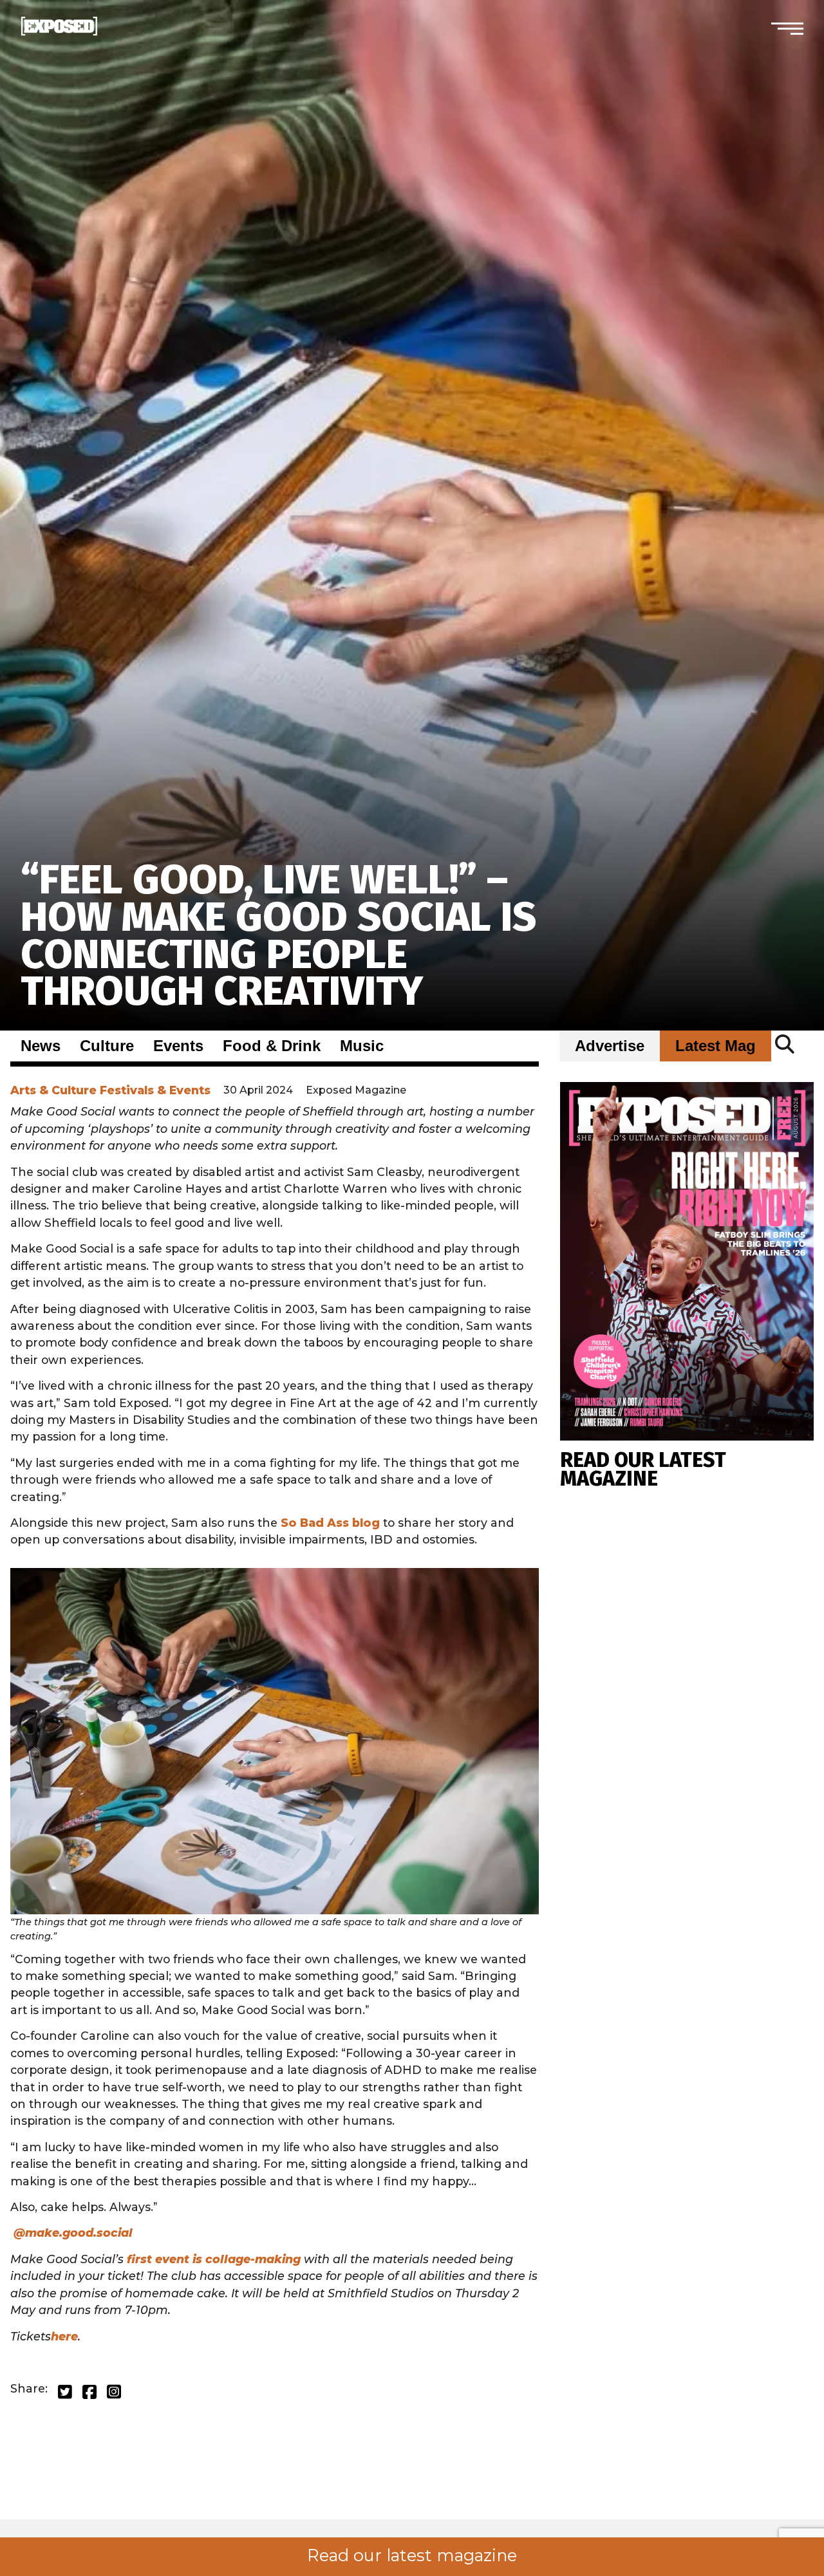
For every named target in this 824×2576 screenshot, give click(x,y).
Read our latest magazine (412, 2555)
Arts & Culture (53, 1090)
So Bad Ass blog (330, 1523)
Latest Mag (716, 1046)
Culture (107, 1046)
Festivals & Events (155, 1090)
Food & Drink (272, 1046)
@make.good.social (73, 2233)
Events (178, 1046)
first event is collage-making (214, 2259)
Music (362, 1046)
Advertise (610, 1046)
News (41, 1046)
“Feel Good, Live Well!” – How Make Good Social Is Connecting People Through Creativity (278, 935)
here (64, 2336)
